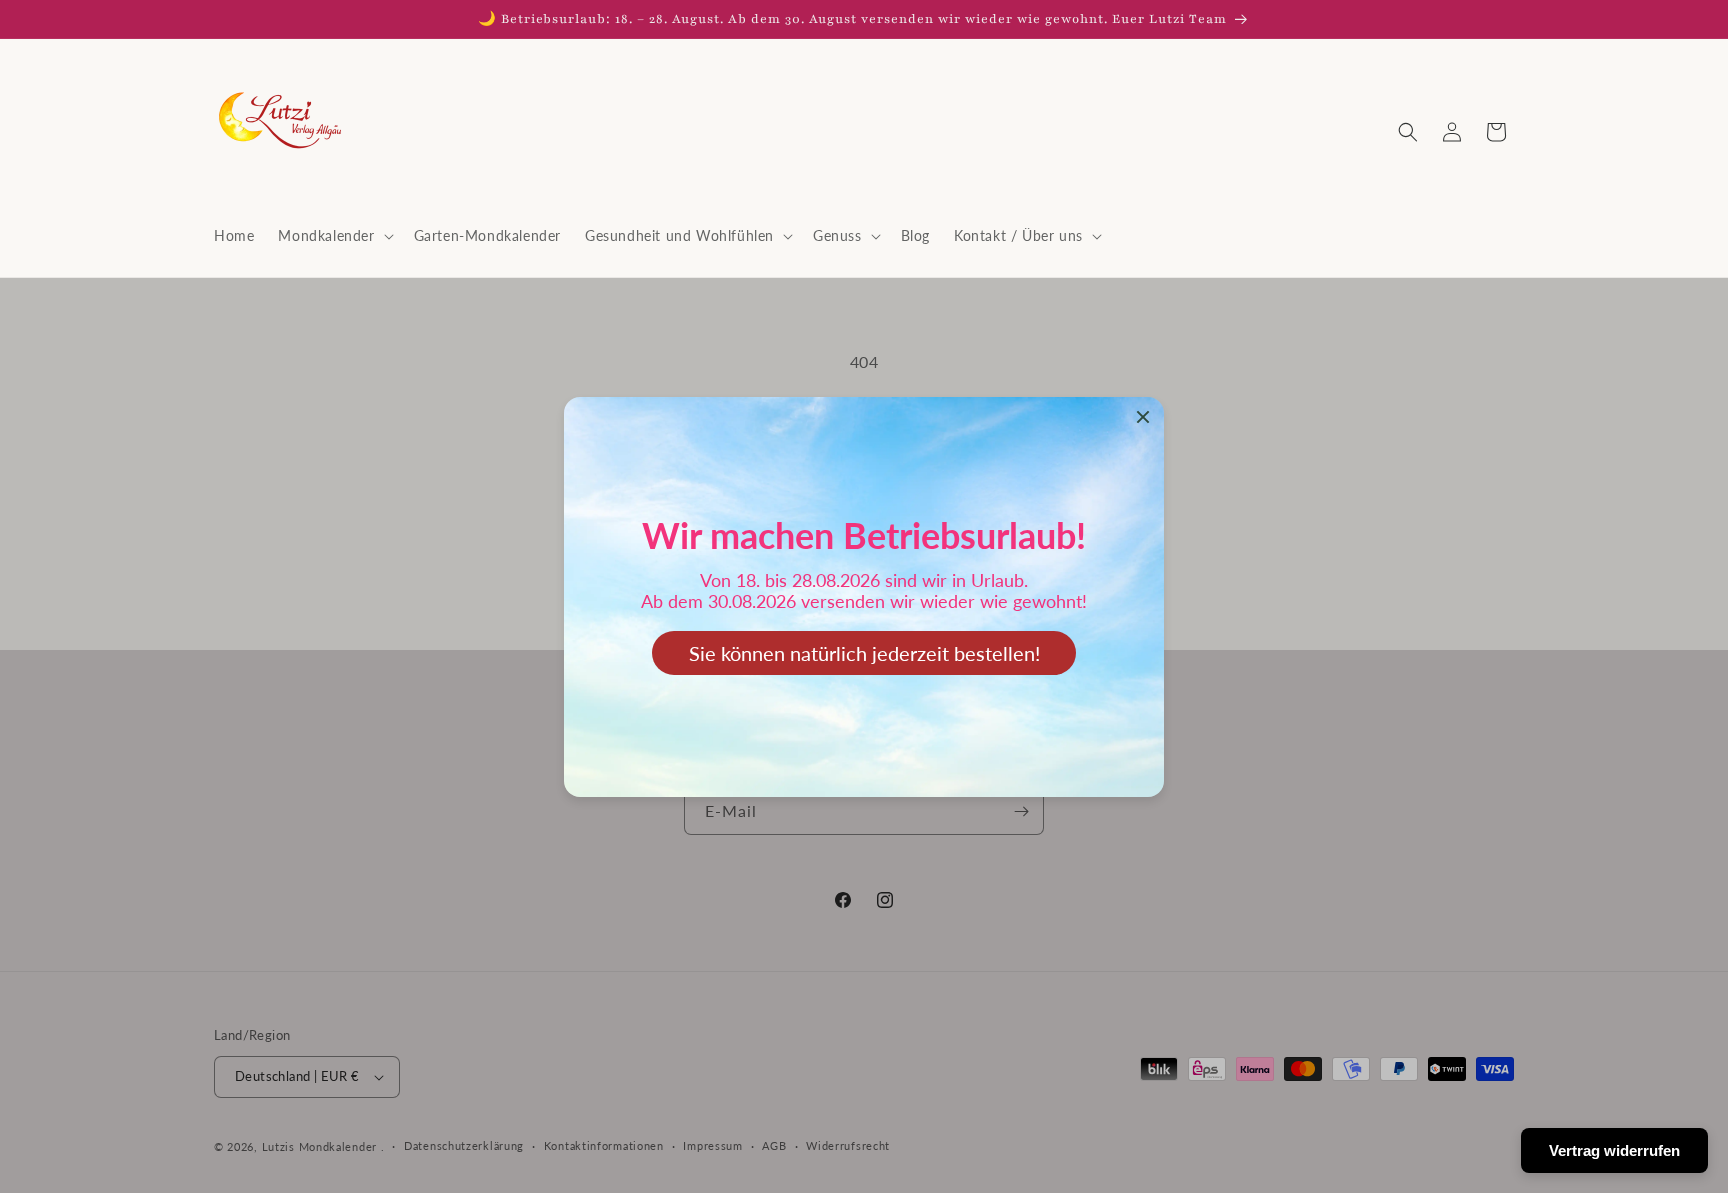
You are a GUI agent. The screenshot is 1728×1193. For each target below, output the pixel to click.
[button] (333, 236)
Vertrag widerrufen (1614, 1150)
